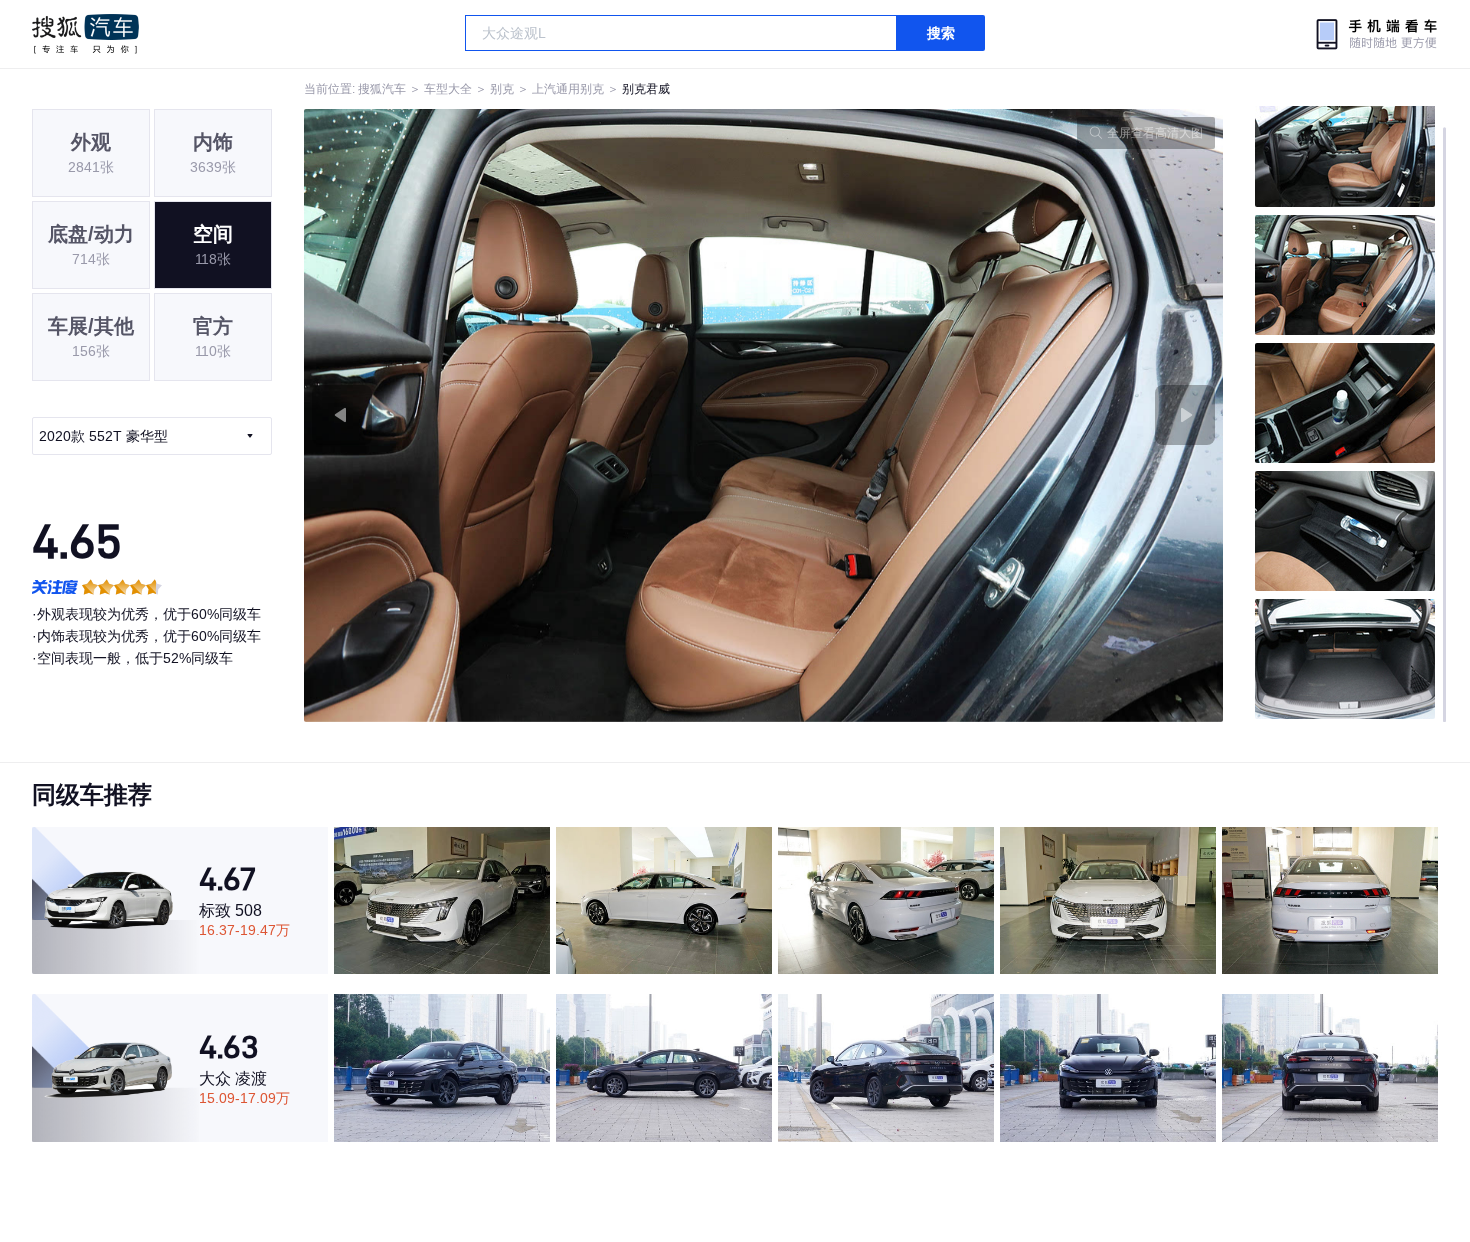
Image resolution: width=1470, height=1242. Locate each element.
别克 (502, 89)
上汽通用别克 (568, 89)
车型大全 (448, 89)
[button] (534, 415)
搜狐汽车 (85, 34)
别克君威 (646, 89)
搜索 (941, 33)
